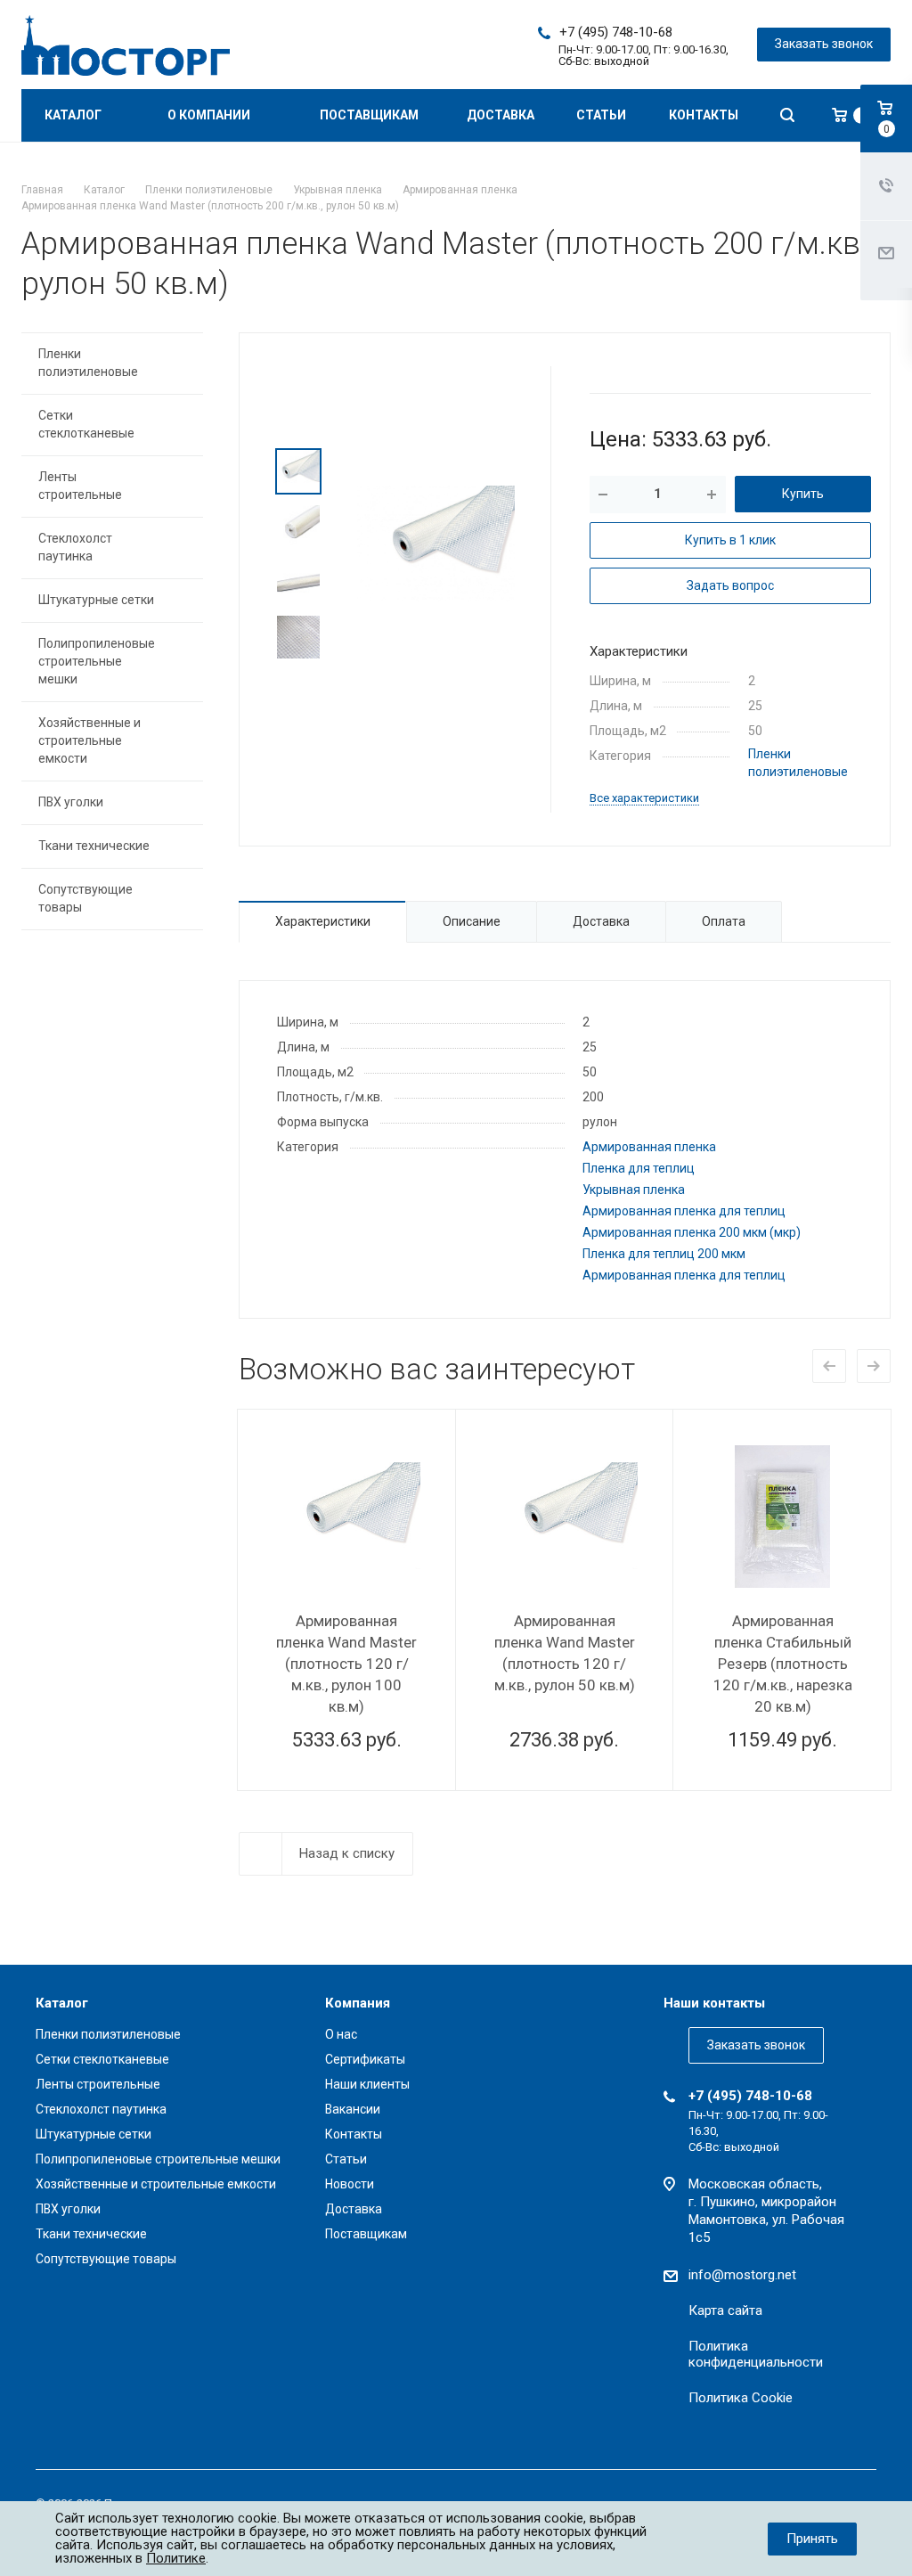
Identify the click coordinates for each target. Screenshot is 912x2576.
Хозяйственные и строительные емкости (90, 740)
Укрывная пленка (634, 1190)
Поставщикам (369, 115)
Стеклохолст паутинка (75, 547)
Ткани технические (94, 846)
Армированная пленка (649, 1147)
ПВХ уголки (71, 802)
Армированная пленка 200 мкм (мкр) (692, 1232)
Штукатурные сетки (96, 600)
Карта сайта (725, 2310)
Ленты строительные (80, 486)
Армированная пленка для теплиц (684, 1211)
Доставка (501, 115)
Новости (350, 2184)
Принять (812, 2539)
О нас (341, 2034)
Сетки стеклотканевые (86, 424)
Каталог (74, 115)
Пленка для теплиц (639, 1168)
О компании (210, 115)
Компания (358, 2003)
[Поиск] (787, 115)
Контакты (704, 115)
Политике (176, 2558)
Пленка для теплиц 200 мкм (664, 1254)
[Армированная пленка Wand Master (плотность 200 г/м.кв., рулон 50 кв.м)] (436, 543)
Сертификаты (365, 2059)
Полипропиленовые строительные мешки (97, 661)
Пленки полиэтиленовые (88, 363)
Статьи (601, 115)
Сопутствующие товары (85, 898)
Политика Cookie (741, 2398)
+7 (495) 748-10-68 (616, 32)
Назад (829, 1366)
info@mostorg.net (742, 2275)
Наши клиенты (367, 2084)
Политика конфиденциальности (756, 2354)
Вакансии (353, 2109)
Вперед (874, 1366)
